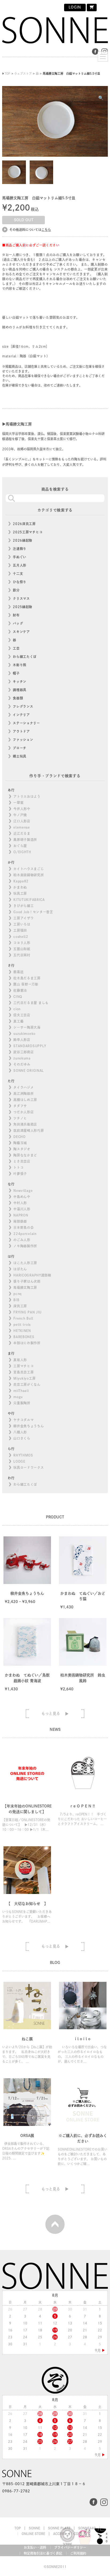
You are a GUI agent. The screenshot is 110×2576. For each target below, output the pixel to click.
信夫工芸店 (22, 1015)
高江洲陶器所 (23, 1094)
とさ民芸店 (22, 1161)
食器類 (18, 698)
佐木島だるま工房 (27, 978)
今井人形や (22, 809)
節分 (16, 590)
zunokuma (22, 1058)
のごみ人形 (22, 1240)
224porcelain (25, 1234)
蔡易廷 (18, 972)
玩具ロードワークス (29, 1467)
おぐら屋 (20, 846)
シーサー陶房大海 (27, 1027)
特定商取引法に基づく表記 (43, 2553)
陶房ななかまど (25, 1155)
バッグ (18, 623)
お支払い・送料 (35, 2547)
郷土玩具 (20, 756)
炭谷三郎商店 (23, 1052)
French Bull (23, 1318)
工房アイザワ (23, 918)
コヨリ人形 (22, 943)
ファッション (23, 740)
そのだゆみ (22, 1064)
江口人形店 (22, 821)
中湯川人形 (22, 1209)
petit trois (22, 1324)
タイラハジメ (23, 1087)
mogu (18, 1397)
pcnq (17, 1294)
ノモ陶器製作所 (25, 1246)
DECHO (19, 1137)
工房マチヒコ (23, 1366)
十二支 (18, 574)
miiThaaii (21, 1391)
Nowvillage (23, 1190)
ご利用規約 (78, 2553)
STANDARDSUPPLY (30, 1046)
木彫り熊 (20, 665)
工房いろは (22, 924)
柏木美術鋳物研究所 (29, 875)
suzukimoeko (24, 1034)
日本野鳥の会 (23, 1227)
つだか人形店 (23, 1112)
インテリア (21, 715)
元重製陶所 (22, 1403)
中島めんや (22, 1197)
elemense (22, 827)
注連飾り (20, 549)
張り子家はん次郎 (27, 1281)
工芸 (16, 648)
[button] (101, 98)
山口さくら (22, 1438)
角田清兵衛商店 (25, 1124)
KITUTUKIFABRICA (29, 900)
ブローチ (20, 748)
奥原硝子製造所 (25, 840)
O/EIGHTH (22, 852)
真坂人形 (20, 1360)
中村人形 (20, 1203)
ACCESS (59, 2534)
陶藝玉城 (20, 1143)
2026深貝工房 (24, 524)
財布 (16, 615)
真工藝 (18, 1021)
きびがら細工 (23, 906)
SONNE (34, 2528)
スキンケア (21, 632)
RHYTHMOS (23, 1455)
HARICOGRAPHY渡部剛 (32, 1275)
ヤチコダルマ (23, 1420)
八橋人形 (20, 1432)
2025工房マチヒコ (28, 532)
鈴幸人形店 (22, 1040)
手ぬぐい (20, 557)
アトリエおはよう (27, 796)
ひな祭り (20, 582)
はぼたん (20, 1269)
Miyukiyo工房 (24, 1378)
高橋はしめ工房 (25, 1100)
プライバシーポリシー (70, 2547)
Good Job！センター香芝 (33, 912)
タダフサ (20, 1106)
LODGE (19, 1461)
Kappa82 (21, 881)
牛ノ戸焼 (20, 815)
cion (17, 1009)
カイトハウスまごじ (29, 869)
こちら (46, 230)
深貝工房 (20, 1306)
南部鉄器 (20, 1221)
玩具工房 (20, 893)
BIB (16, 1300)
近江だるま (22, 833)
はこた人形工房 (25, 1263)
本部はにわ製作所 (27, 1343)
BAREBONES (24, 1337)
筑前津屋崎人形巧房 (29, 1130)
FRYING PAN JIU (27, 1312)
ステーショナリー (26, 723)
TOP (18, 2528)
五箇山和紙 (22, 949)
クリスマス (21, 598)
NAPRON (21, 1215)
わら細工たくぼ (25, 657)
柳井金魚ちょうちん (29, 1426)
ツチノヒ (20, 1118)
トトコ (18, 1167)
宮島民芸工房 (23, 1372)
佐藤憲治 (20, 990)
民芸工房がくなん (27, 1384)
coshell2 (21, 937)
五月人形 (20, 565)
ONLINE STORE (33, 2534)
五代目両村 (22, 955)
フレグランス (23, 706)
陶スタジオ (22, 1149)
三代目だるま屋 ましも (31, 1003)
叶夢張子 (20, 1174)
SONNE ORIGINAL (29, 1070)
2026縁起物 (23, 540)
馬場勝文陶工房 (25, 1287)
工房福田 (20, 930)
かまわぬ (20, 887)
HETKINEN (22, 1331)
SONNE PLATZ (59, 2528)
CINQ (18, 997)
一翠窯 (18, 803)
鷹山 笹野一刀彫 (26, 984)
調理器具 (20, 690)
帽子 (16, 673)
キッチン (20, 682)
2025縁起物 (23, 607)
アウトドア (21, 731)
